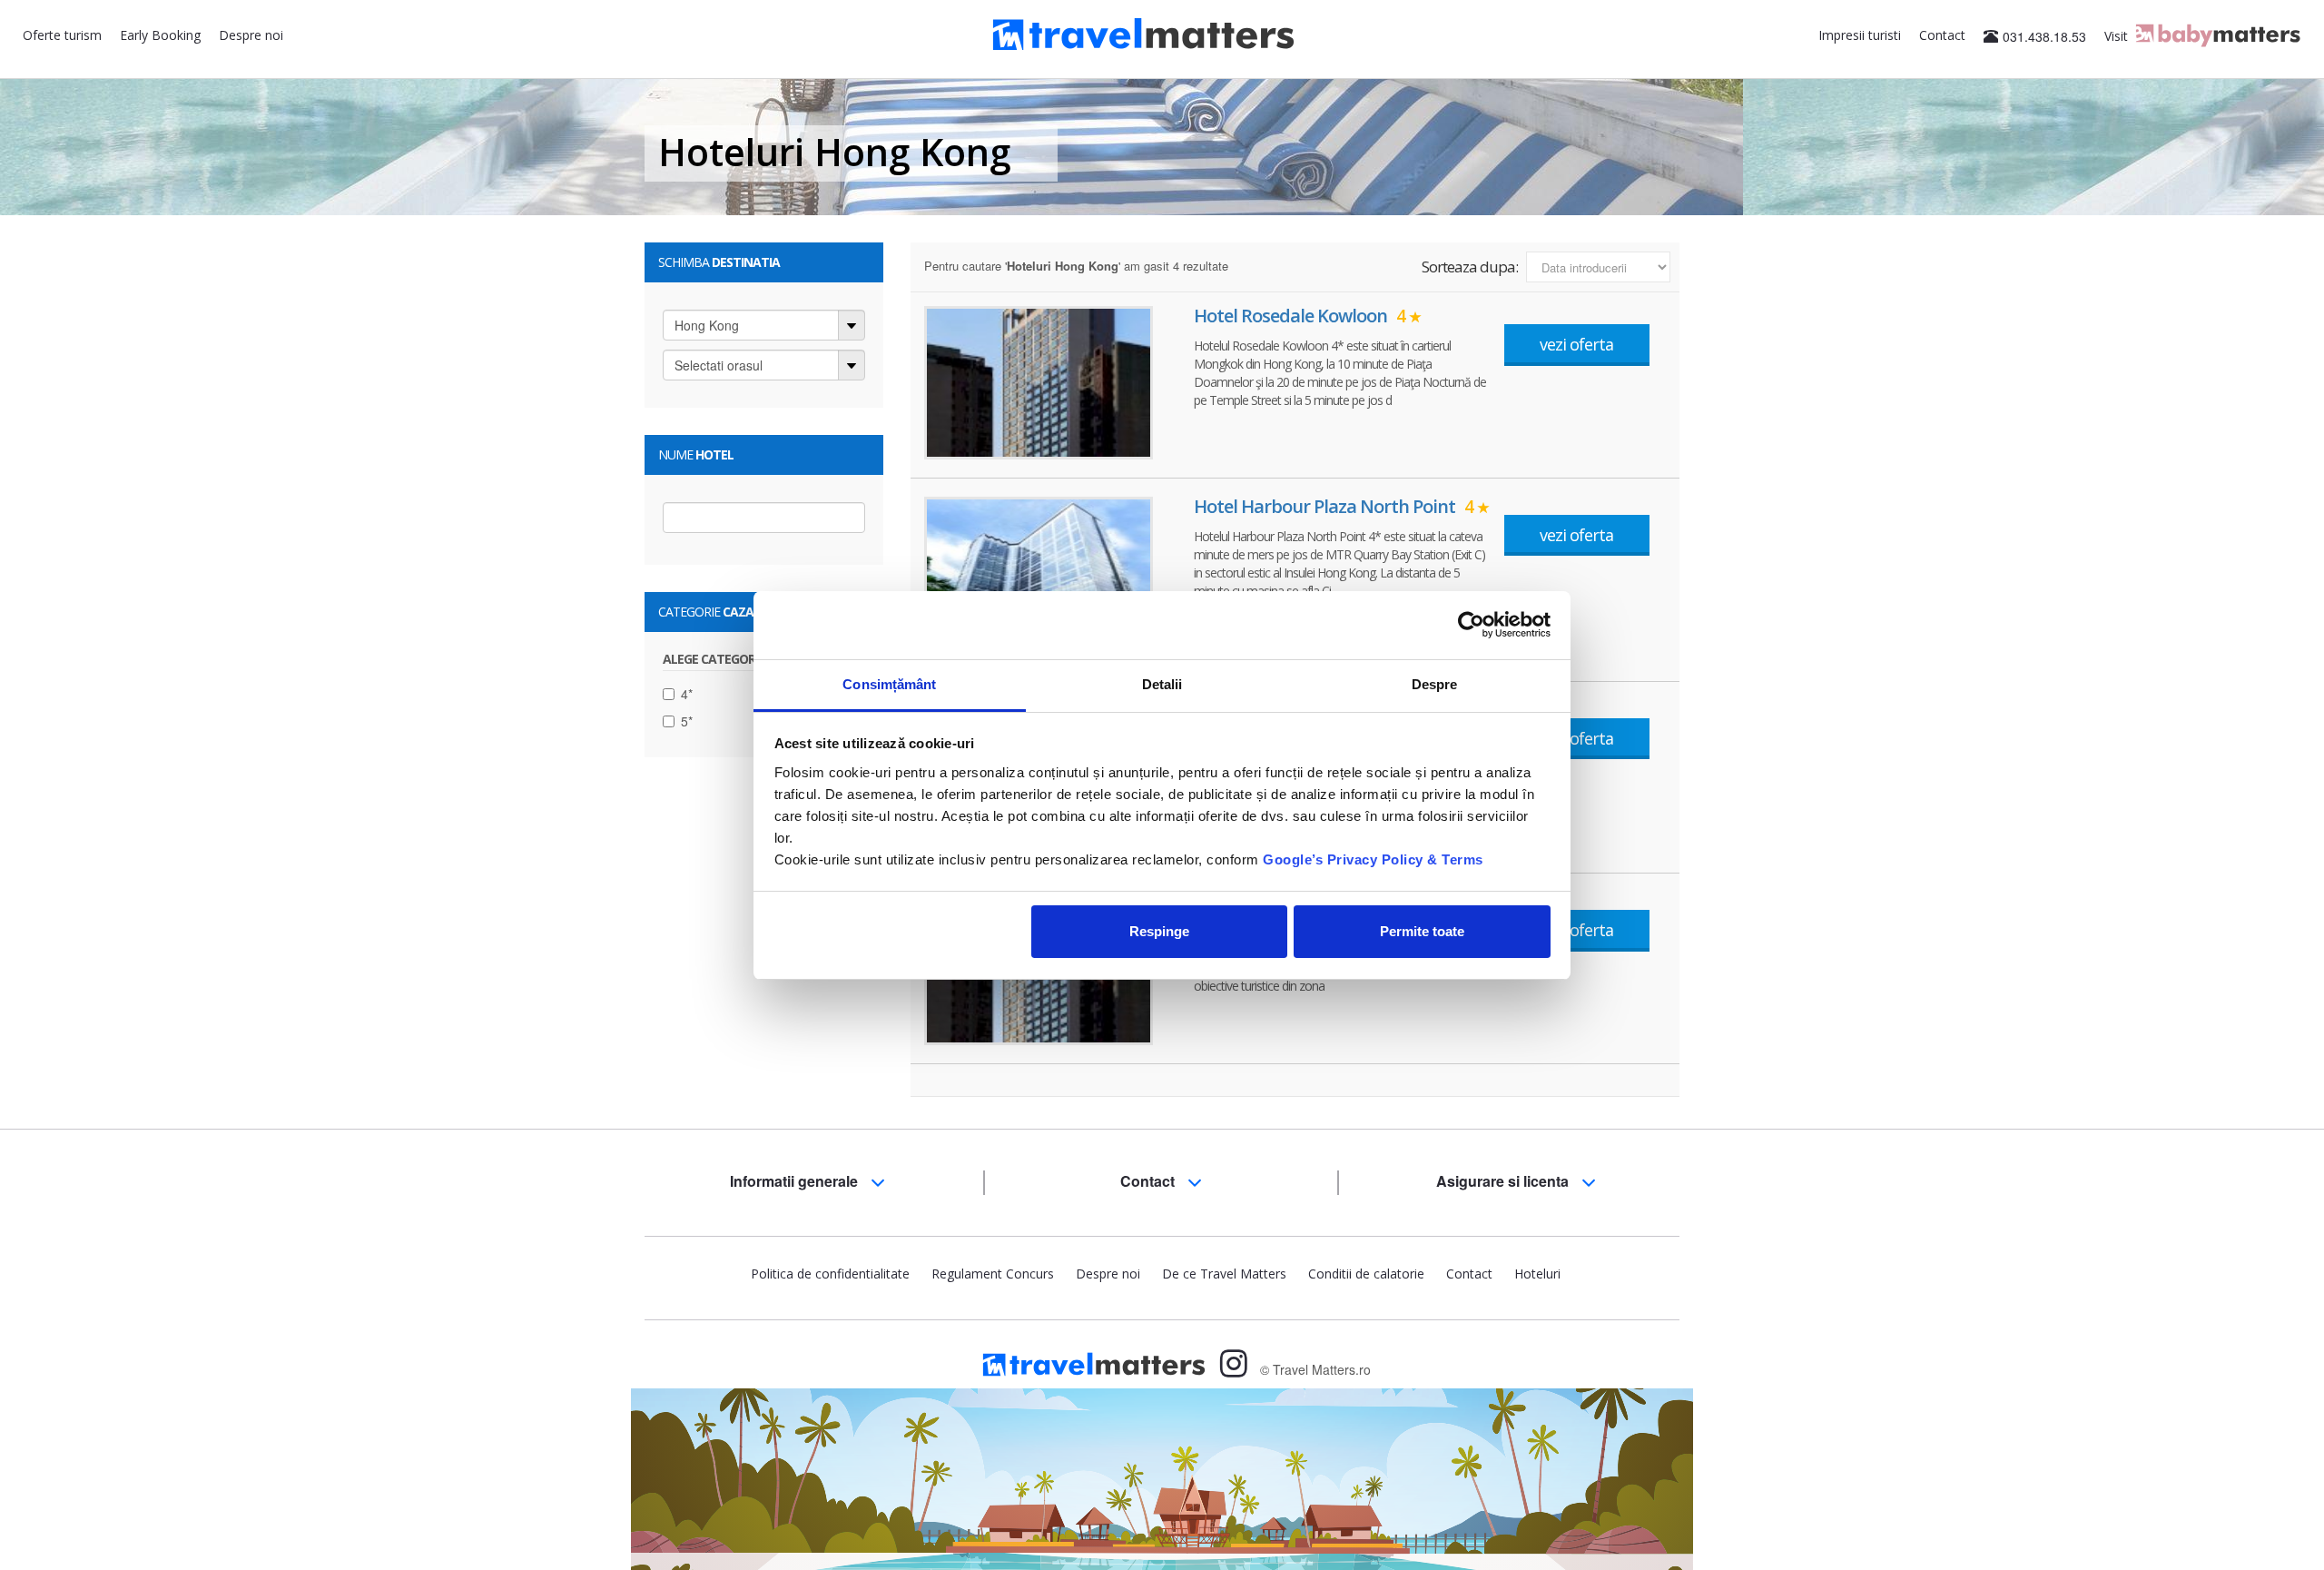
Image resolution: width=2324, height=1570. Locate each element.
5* (687, 721)
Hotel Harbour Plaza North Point (1334, 506)
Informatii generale (796, 1181)
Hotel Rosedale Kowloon (1300, 316)
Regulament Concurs (993, 1274)
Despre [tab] (1435, 684)
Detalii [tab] (1162, 684)
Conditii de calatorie (1366, 1274)
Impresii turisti (1860, 35)
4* (687, 694)
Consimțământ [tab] (889, 684)
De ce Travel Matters (1224, 1274)
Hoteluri (1537, 1274)
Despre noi (251, 35)
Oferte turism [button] (62, 35)
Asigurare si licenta (1504, 1181)
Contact (1942, 35)
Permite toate (1422, 931)
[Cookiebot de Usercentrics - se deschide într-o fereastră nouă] (1471, 625)
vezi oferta (1576, 344)
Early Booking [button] (160, 35)
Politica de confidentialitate (830, 1274)
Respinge (1159, 931)
